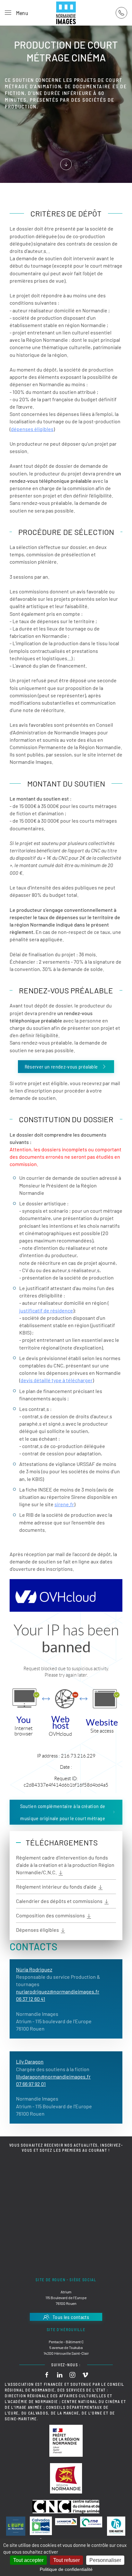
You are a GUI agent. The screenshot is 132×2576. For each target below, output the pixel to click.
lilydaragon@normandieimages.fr (53, 2076)
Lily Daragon (30, 2061)
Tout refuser (66, 2560)
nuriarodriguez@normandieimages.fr (58, 1991)
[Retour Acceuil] (66, 13)
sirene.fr (64, 1504)
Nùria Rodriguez (34, 1969)
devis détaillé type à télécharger (57, 1380)
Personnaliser (105, 2560)
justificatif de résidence (46, 1310)
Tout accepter (28, 2560)
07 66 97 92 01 (31, 2084)
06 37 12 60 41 (31, 1999)
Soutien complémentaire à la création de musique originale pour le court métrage (63, 1812)
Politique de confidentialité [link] (66, 2569)
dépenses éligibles (32, 429)
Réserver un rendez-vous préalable (61, 1066)
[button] (16, 13)
